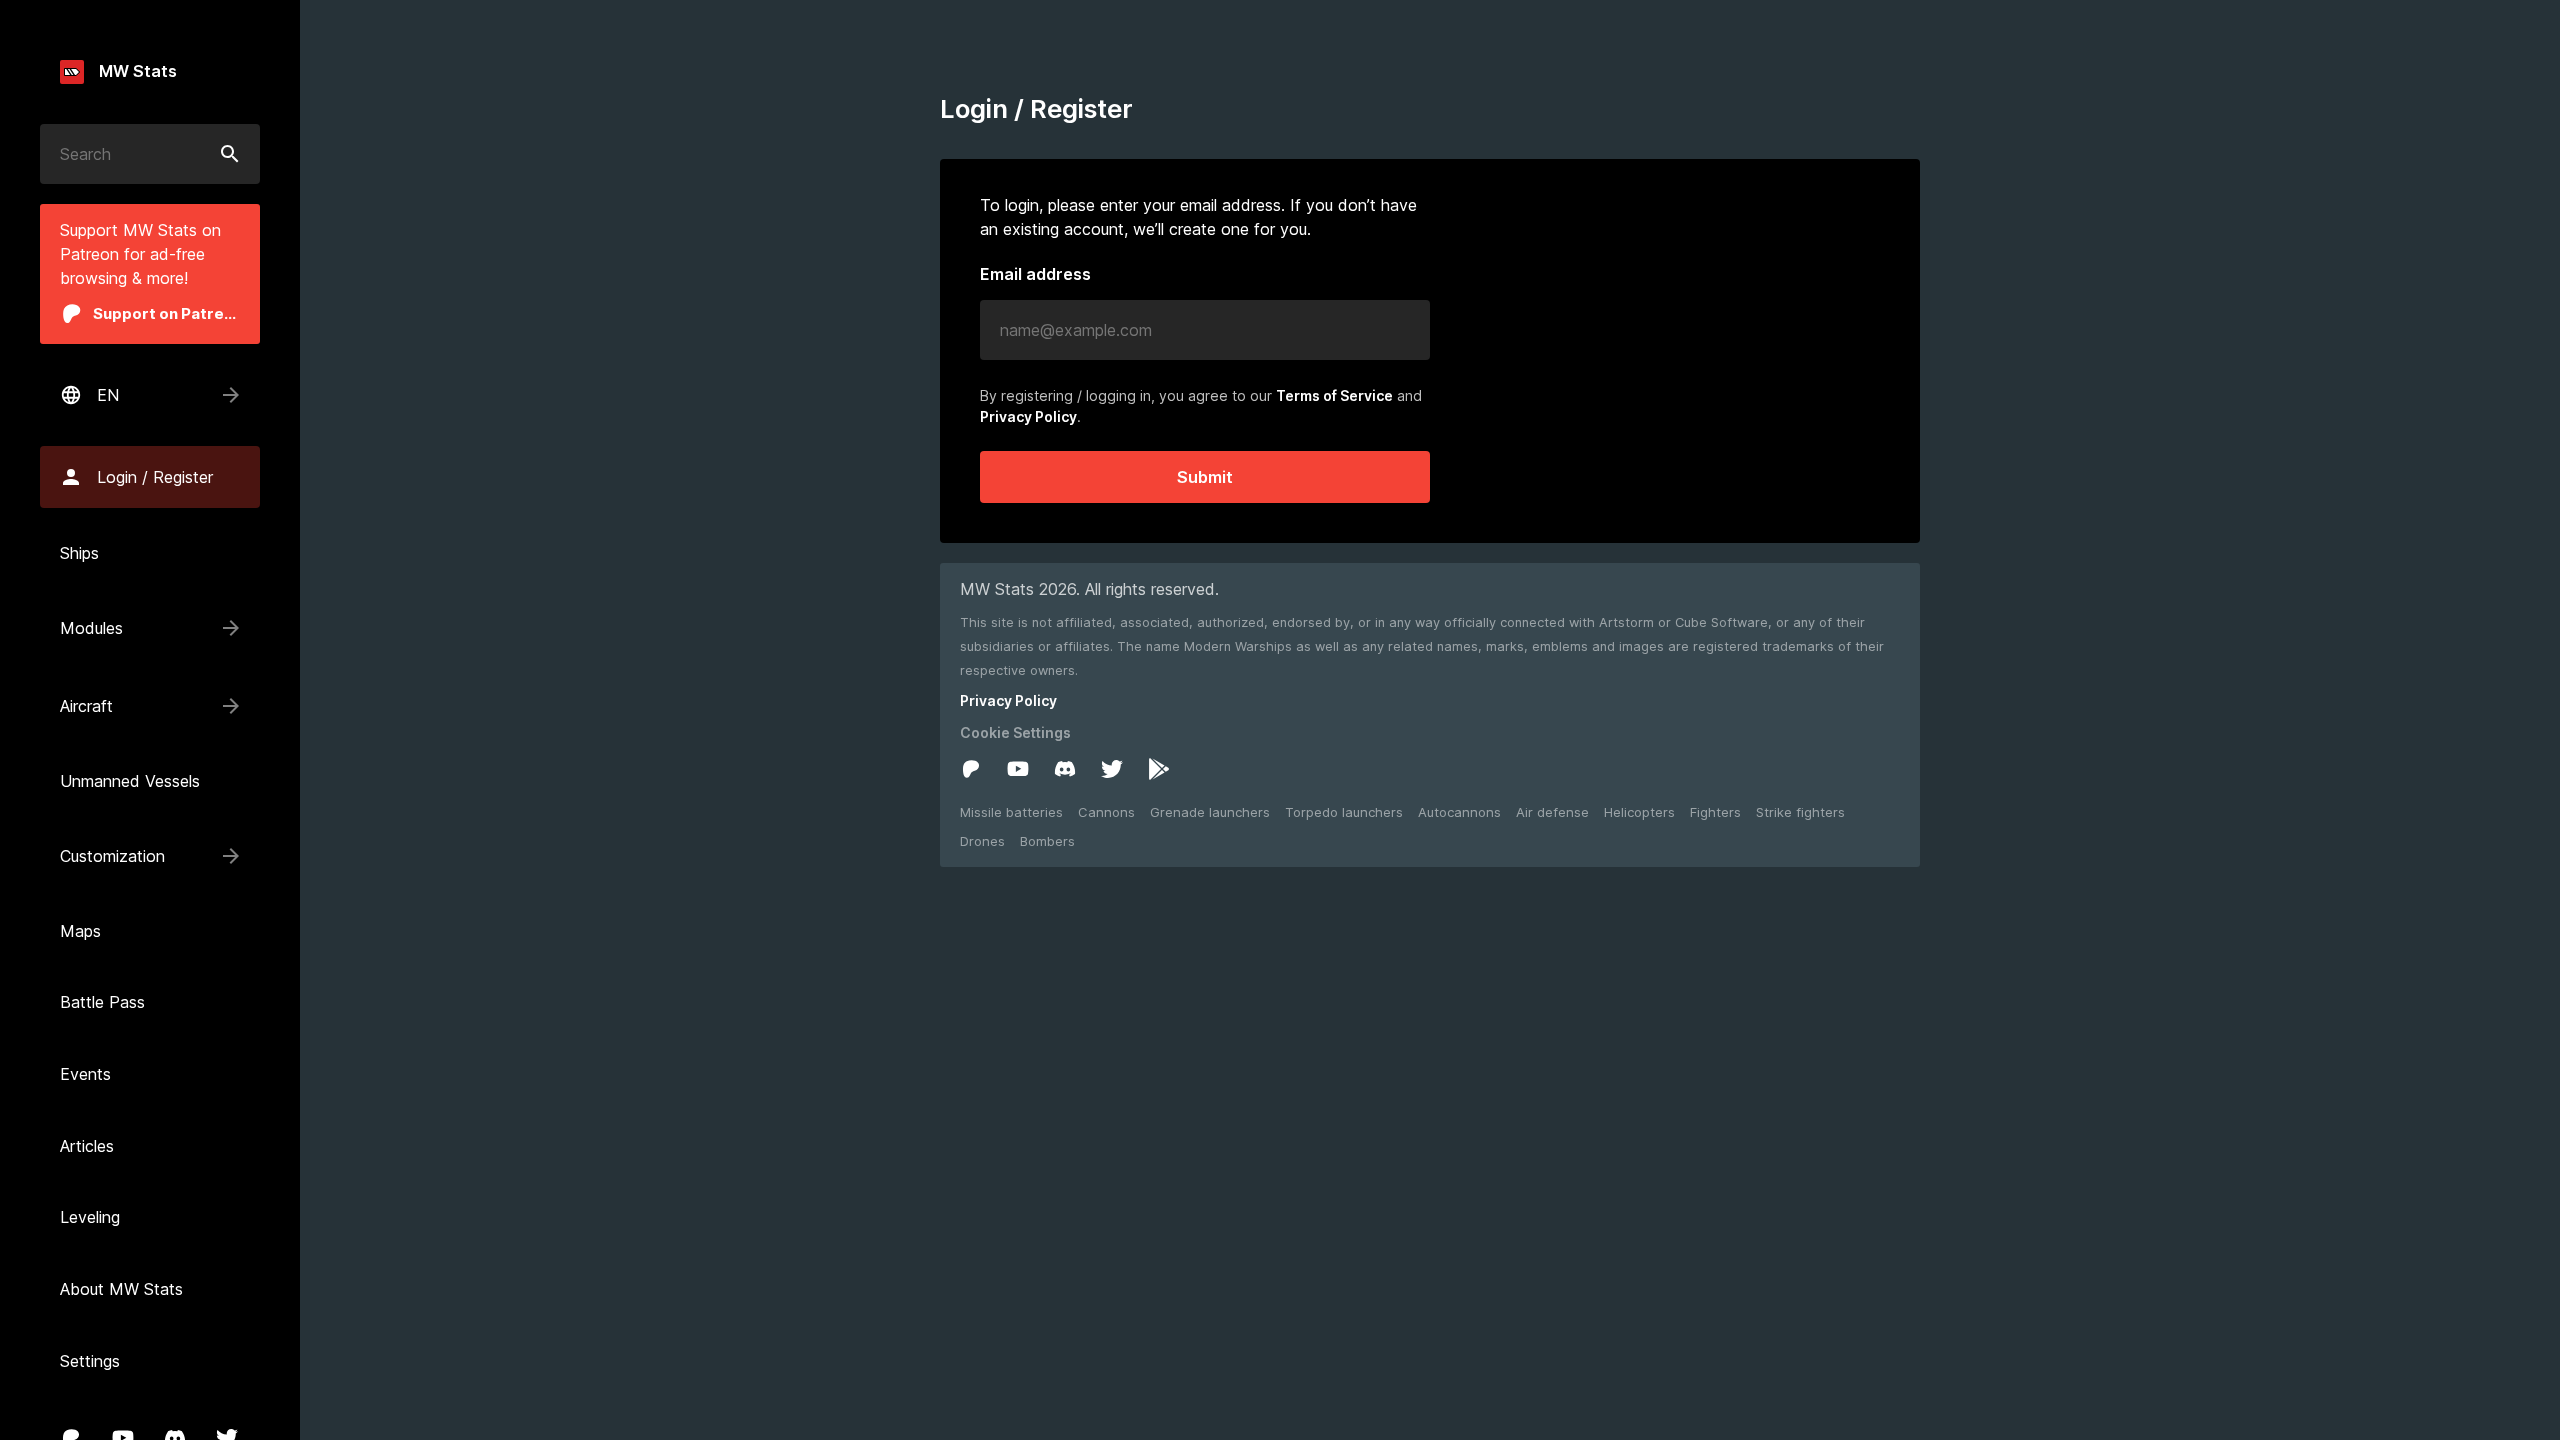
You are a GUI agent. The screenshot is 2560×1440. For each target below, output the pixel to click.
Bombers (1047, 841)
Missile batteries (1011, 812)
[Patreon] (971, 769)
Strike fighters (1800, 812)
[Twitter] (1112, 769)
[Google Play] (1159, 769)
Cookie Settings (1015, 732)
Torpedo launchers (1344, 812)
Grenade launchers (1210, 812)
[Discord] (1065, 769)
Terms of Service (1334, 395)
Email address (1035, 275)
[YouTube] (1018, 769)
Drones (982, 841)
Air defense (1552, 812)
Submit (1205, 477)
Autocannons (1459, 812)
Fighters (1715, 812)
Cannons (1106, 812)
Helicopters (1639, 812)
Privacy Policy (1028, 416)
